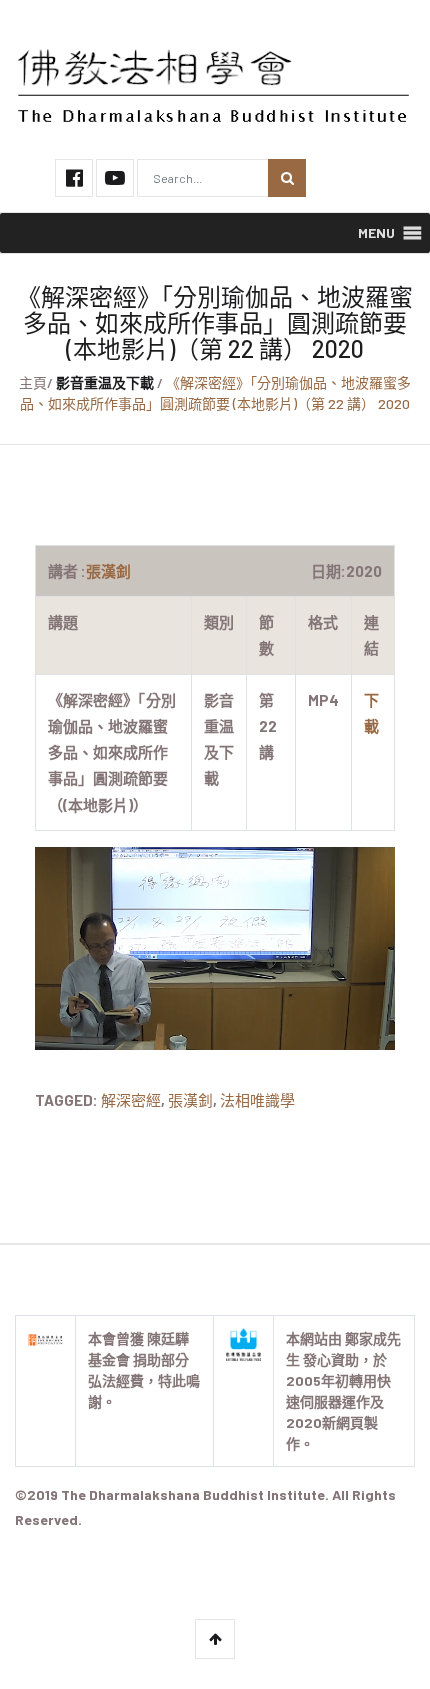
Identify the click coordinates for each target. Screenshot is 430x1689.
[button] (376, 233)
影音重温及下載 (105, 382)
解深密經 (131, 1100)
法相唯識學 (257, 1100)
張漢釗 (190, 1100)
